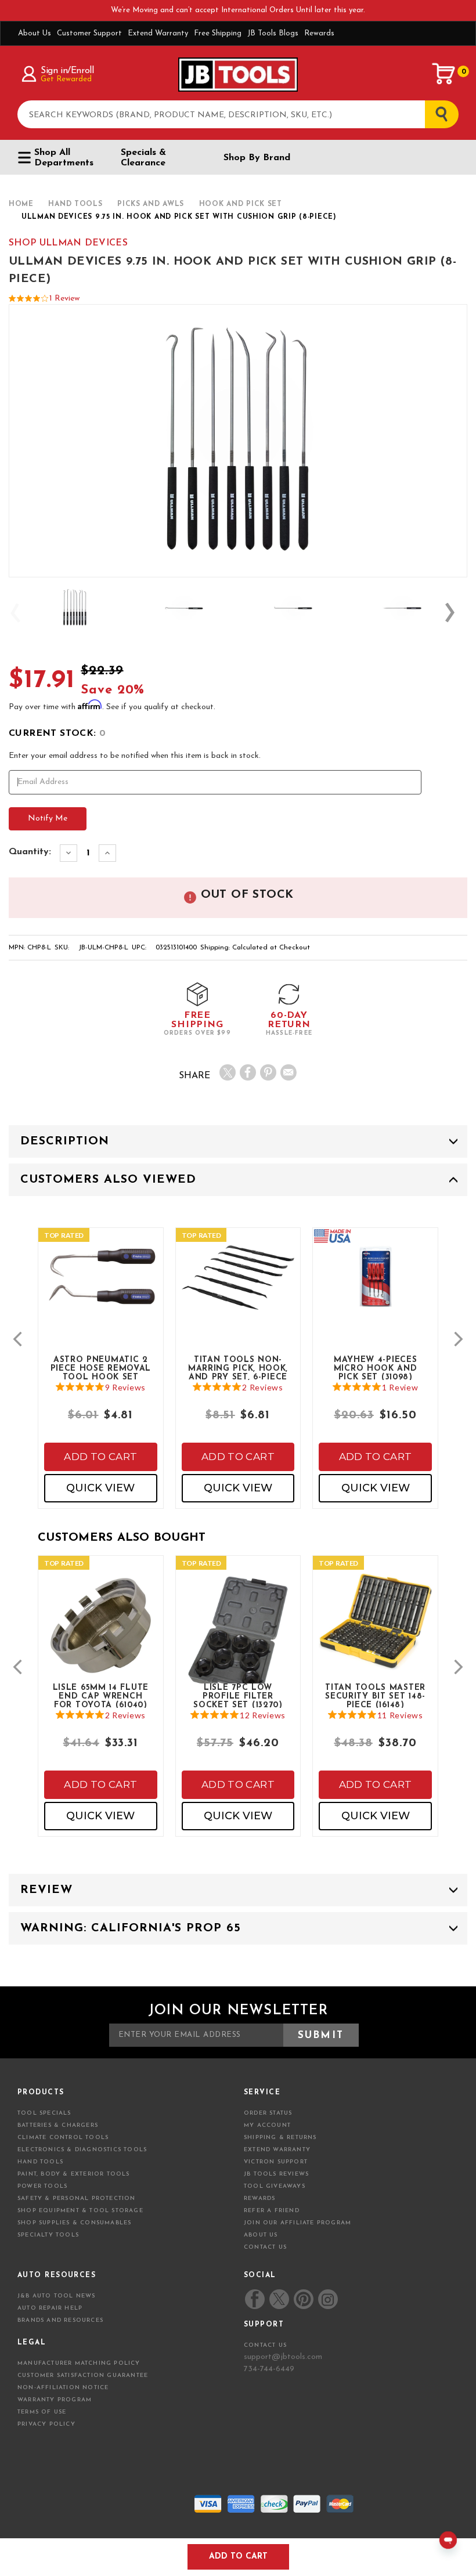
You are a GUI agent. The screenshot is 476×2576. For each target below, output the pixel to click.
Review (46, 1890)
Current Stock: (57, 734)
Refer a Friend (272, 2211)
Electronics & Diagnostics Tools (82, 2150)
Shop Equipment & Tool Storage (80, 2211)
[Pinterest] (268, 1072)
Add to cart (100, 1457)
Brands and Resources (60, 2320)
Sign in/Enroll (67, 71)
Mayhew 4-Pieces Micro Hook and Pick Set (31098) (376, 1368)
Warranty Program (55, 2400)
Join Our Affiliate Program (297, 2223)
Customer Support (89, 33)
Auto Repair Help (50, 2308)
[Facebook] (248, 1072)
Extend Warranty (158, 33)
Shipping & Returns (280, 2138)
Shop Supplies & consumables (74, 2223)
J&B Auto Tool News (57, 2296)
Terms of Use (42, 2412)
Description (65, 1141)
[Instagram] (327, 2299)
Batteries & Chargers (58, 2125)
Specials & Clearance (143, 158)
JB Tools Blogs (273, 33)
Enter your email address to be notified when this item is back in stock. (135, 756)
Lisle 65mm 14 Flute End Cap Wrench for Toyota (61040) (101, 1696)
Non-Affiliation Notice (63, 2388)
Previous (20, 613)
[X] (228, 1072)
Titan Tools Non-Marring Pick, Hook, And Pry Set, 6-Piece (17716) (238, 1368)
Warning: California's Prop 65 (131, 1928)
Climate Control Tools (63, 2138)
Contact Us (265, 2247)
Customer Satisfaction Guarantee (83, 2376)
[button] (17, 1339)
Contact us (265, 2345)
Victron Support (276, 2162)
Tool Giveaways (275, 2186)
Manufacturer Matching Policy (79, 2363)
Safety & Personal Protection (77, 2199)
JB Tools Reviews (276, 2174)
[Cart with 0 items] (444, 74)
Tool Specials (44, 2113)
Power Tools (42, 2186)
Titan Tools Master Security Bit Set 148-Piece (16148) (375, 1696)
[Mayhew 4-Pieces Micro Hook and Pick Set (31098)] (375, 1289)
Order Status (268, 2113)
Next (456, 613)
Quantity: (30, 852)
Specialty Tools (48, 2235)
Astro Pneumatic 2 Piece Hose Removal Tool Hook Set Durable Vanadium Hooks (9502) (101, 1368)
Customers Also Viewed (108, 1180)
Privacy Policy (46, 2424)
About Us (35, 33)
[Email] (289, 1072)
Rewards (319, 33)
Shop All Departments (64, 158)
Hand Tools (40, 2162)
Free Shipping (218, 33)
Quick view (100, 1488)
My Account (267, 2125)
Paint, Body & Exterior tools (74, 2174)
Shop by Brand (257, 158)
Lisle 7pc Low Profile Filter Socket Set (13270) (238, 1696)
